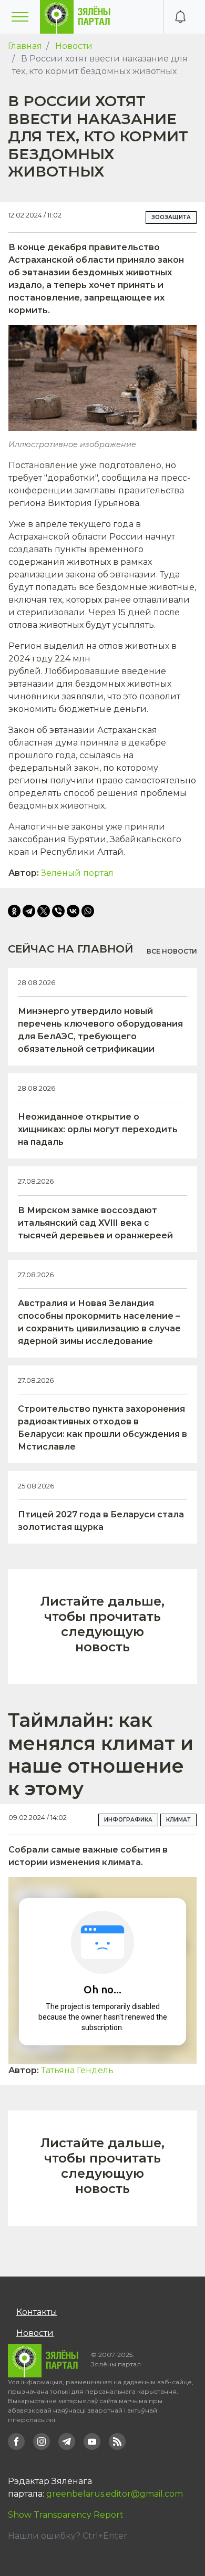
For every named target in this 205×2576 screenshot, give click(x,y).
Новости (74, 46)
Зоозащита (171, 217)
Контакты (37, 2312)
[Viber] (58, 911)
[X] (44, 911)
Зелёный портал (77, 873)
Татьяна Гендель (77, 2070)
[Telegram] (29, 911)
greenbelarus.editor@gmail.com (115, 2494)
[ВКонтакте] (73, 911)
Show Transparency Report (66, 2515)
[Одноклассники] (14, 911)
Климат (178, 1820)
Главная (25, 46)
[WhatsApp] (88, 911)
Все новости (172, 951)
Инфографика (128, 1820)
